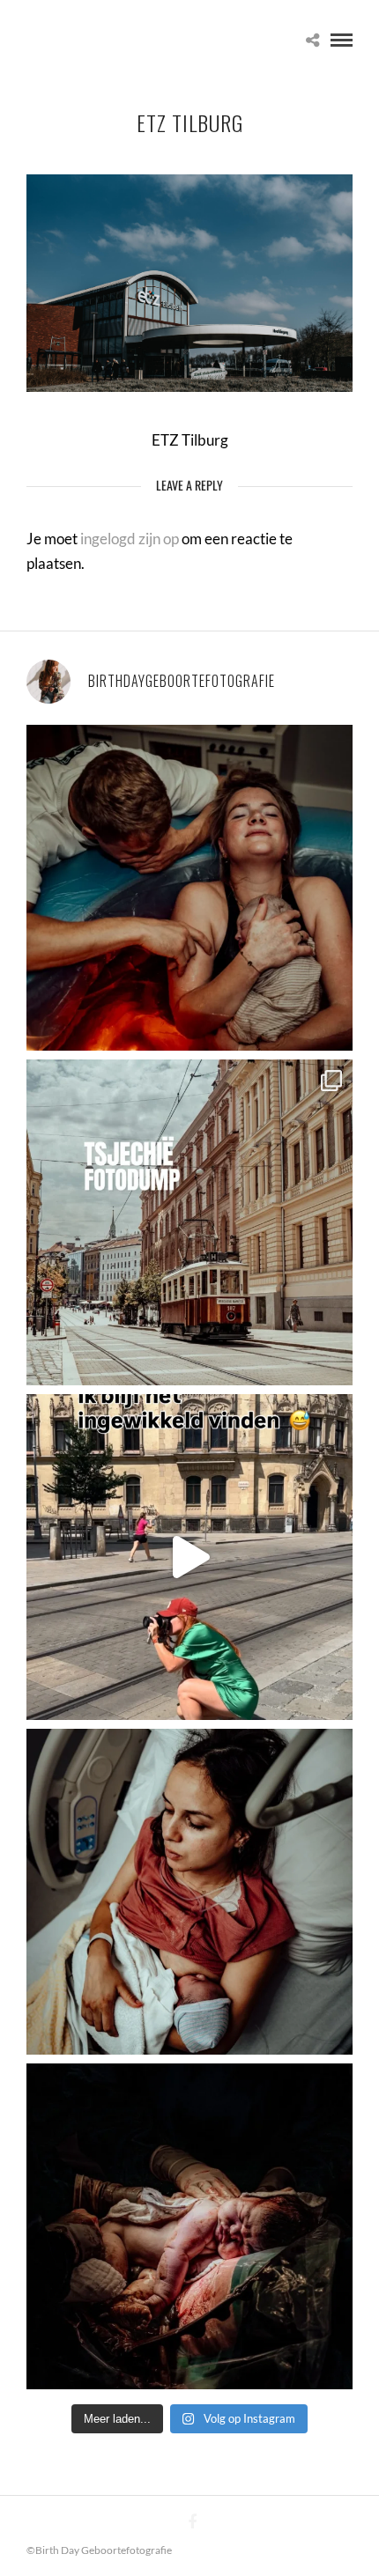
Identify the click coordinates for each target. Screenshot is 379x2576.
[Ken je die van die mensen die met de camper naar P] (189, 1222)
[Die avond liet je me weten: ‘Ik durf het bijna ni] (189, 888)
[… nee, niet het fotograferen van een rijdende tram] (189, 1557)
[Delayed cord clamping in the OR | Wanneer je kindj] (189, 2226)
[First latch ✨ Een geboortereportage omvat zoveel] (189, 1892)
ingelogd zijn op (130, 539)
